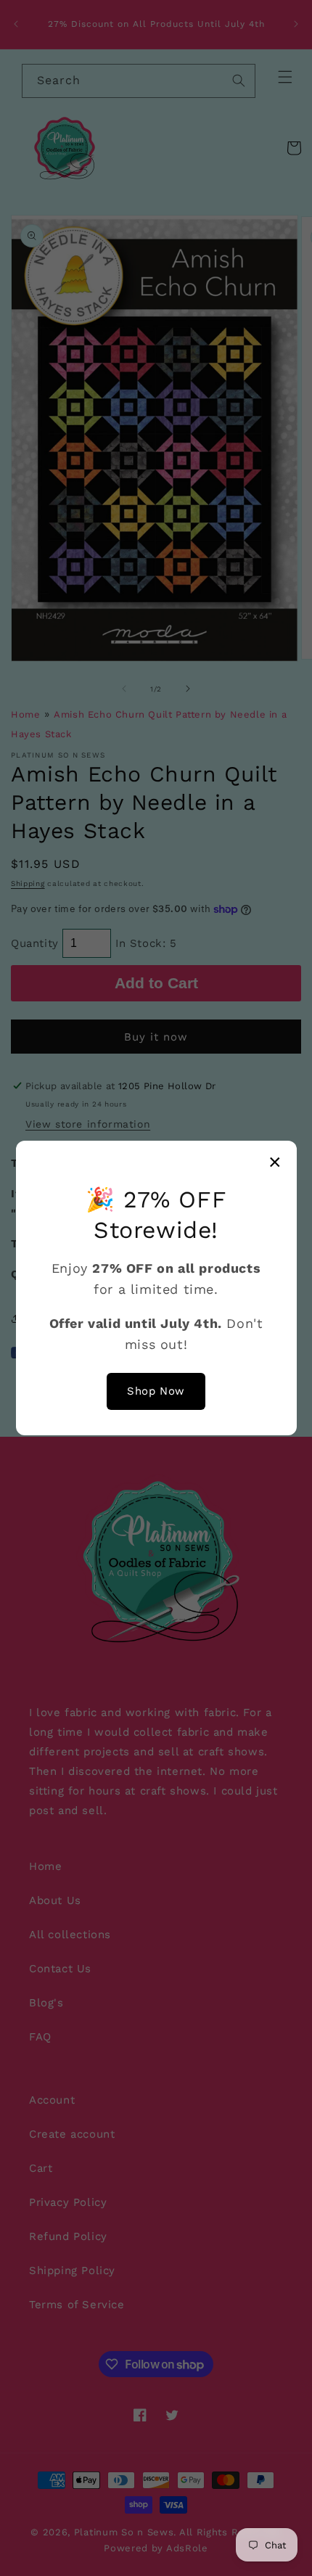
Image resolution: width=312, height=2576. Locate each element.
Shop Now (156, 1391)
